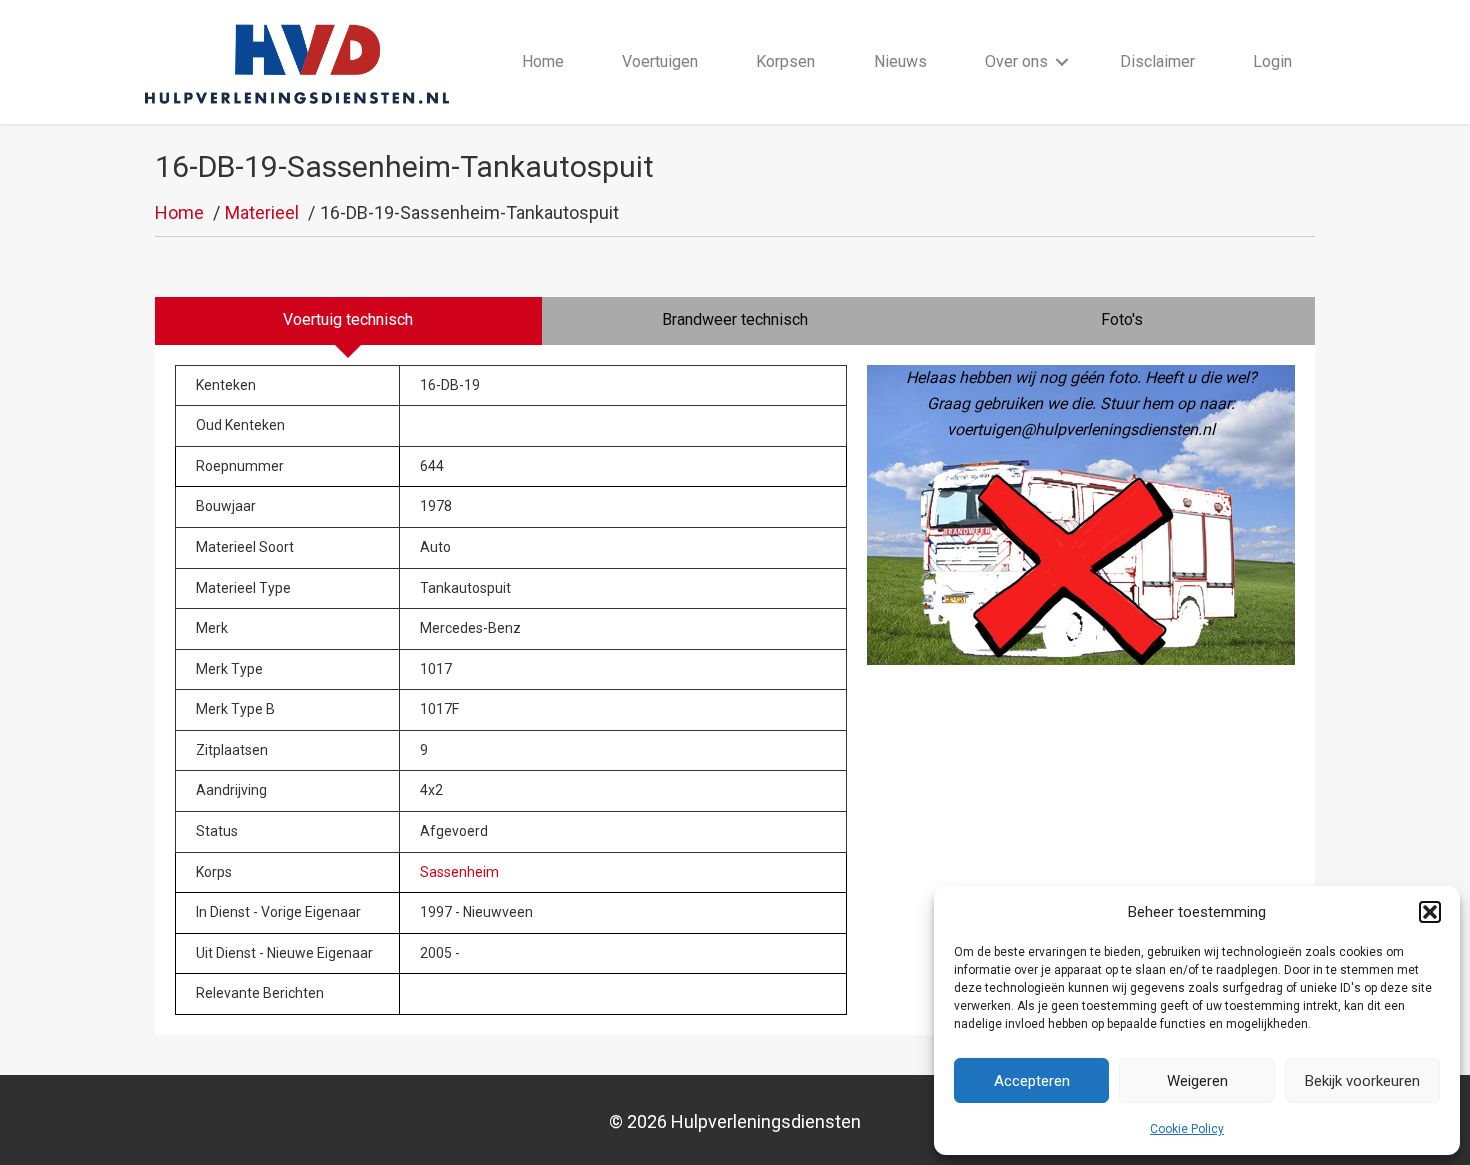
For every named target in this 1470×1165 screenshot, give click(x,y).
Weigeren (1197, 1081)
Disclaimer (1157, 61)
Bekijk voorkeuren (1362, 1081)
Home (543, 61)
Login (1272, 61)
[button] (1430, 912)
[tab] (348, 321)
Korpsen (785, 61)
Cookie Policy (1187, 1129)
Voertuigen (660, 61)
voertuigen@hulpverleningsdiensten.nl (1081, 429)
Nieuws (900, 61)
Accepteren (1032, 1081)
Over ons (1016, 61)
